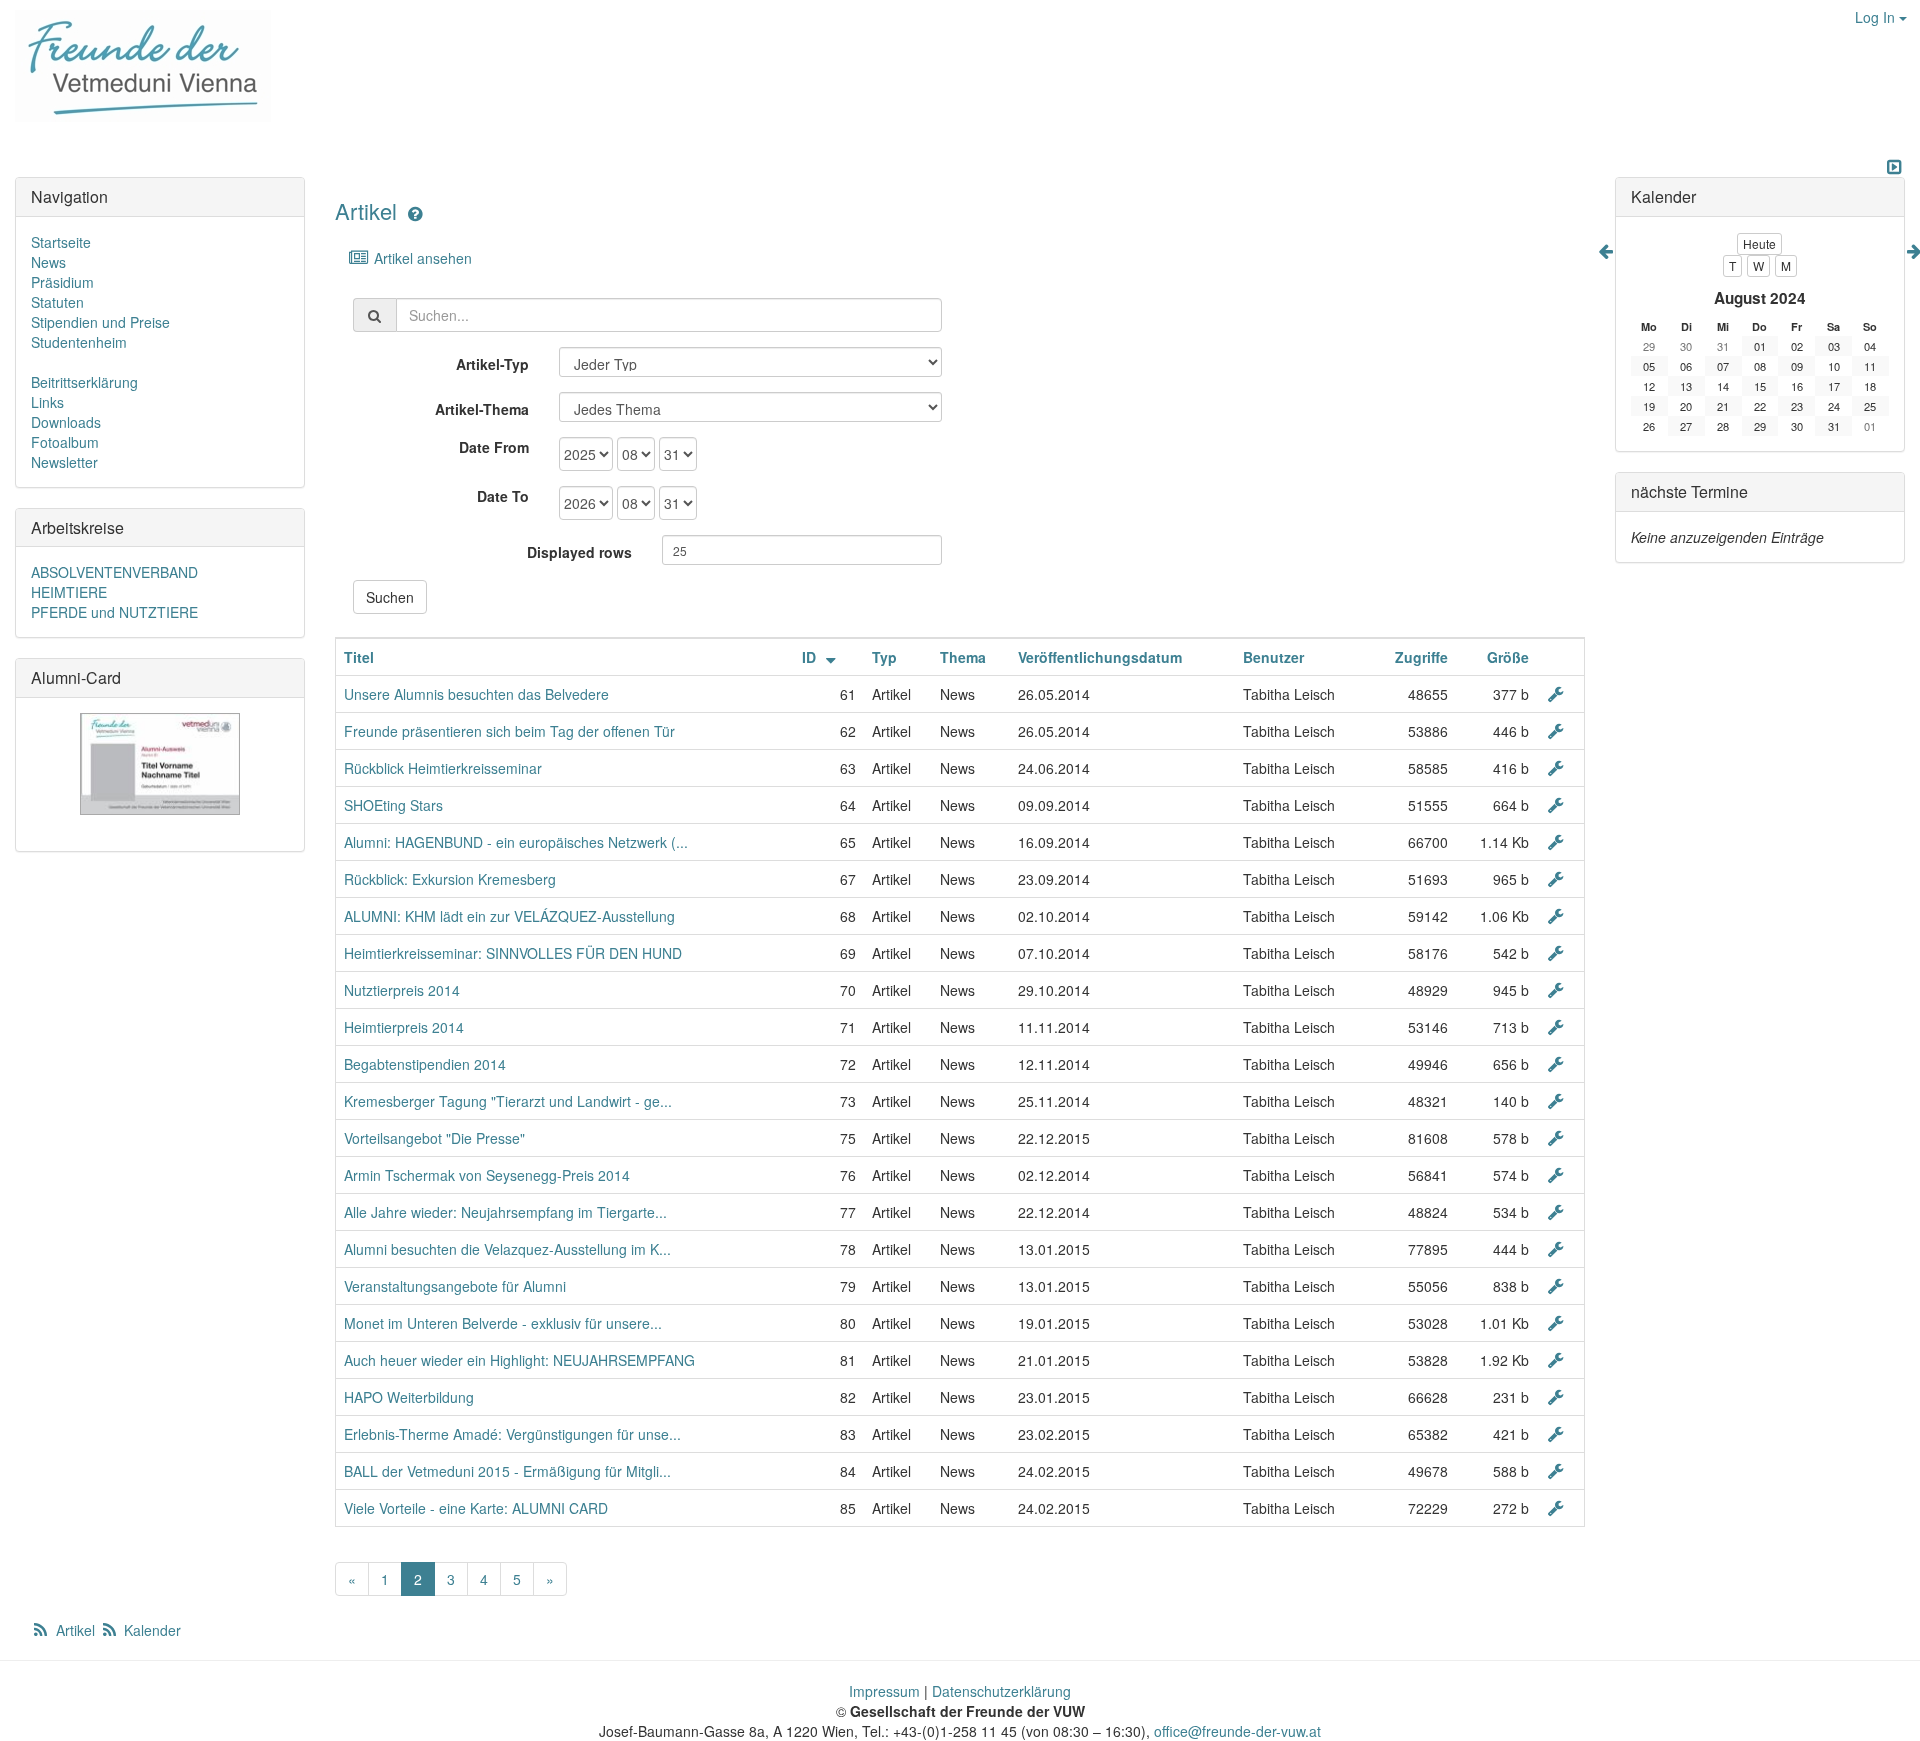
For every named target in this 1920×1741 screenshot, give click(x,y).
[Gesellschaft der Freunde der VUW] (135, 66)
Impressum (884, 1691)
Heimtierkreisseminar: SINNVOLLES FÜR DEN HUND (513, 953)
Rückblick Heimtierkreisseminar (443, 768)
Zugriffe (1421, 657)
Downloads (66, 422)
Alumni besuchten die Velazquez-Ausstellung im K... (507, 1249)
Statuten (57, 302)
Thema (963, 657)
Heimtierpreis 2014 (404, 1027)
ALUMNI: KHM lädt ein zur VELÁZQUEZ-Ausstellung (509, 916)
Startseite (61, 242)
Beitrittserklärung (84, 382)
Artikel (366, 210)
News (48, 262)
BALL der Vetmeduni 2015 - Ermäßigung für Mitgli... (507, 1471)
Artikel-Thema (482, 409)
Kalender (150, 1630)
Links (47, 402)
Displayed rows (579, 552)
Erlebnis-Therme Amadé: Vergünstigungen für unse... (512, 1434)
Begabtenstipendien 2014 (425, 1064)
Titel (359, 657)
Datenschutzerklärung (1001, 1691)
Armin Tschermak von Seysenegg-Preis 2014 (487, 1175)
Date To (503, 496)
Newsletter (64, 462)
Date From (494, 447)
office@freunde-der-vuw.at (1237, 1731)
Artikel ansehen (421, 258)
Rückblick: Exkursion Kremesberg (450, 879)
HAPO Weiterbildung (409, 1397)
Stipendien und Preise (100, 322)
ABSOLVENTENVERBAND (114, 572)
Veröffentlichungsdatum (1100, 657)
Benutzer (1273, 657)
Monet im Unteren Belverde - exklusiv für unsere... (503, 1323)
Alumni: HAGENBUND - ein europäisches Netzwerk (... (516, 842)
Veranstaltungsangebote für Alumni (455, 1286)
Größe (1508, 657)
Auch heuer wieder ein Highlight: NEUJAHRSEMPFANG (519, 1360)
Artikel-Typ (492, 364)
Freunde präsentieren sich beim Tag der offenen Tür (509, 731)
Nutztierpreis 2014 (402, 990)
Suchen (390, 597)
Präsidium (62, 282)
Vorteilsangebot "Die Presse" (434, 1138)
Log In (1877, 17)
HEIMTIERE (69, 592)
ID (811, 657)
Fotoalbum (65, 442)
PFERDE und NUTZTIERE (114, 612)
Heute (1759, 243)
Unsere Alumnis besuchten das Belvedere (476, 694)
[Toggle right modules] (1894, 167)
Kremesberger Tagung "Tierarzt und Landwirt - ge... (508, 1101)
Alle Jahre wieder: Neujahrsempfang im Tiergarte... (505, 1212)
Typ (884, 657)
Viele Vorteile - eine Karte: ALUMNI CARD (476, 1508)
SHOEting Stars (393, 805)
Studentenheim (79, 342)
